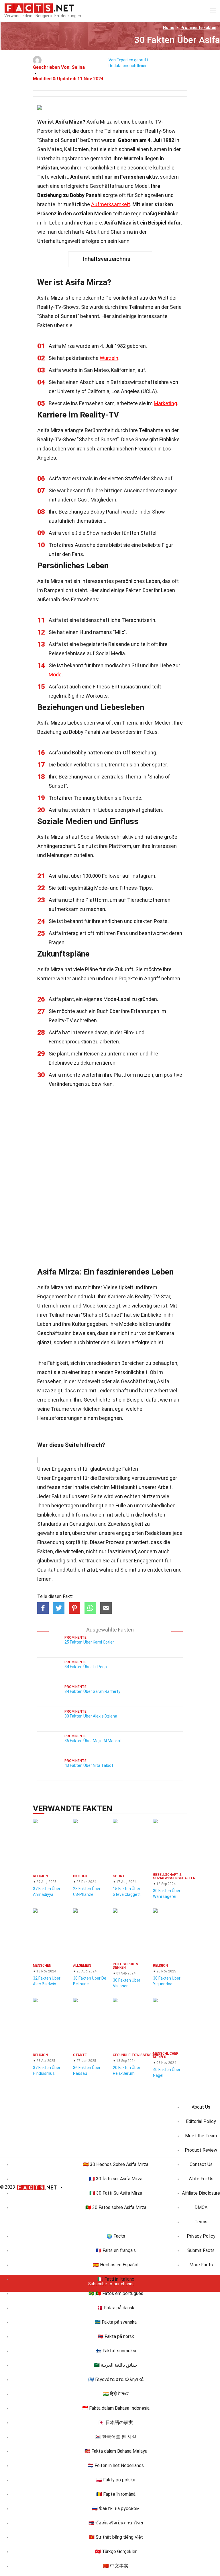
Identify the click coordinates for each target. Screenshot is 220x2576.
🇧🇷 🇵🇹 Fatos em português (116, 2293)
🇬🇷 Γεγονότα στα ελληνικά (116, 2379)
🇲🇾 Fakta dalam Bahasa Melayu (116, 2451)
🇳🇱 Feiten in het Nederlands (116, 2465)
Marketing (165, 403)
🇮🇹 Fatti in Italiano (116, 2279)
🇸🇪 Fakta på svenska (116, 2322)
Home (169, 28)
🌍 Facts (116, 2236)
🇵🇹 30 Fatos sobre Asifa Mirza (116, 2207)
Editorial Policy (201, 2121)
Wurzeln (109, 358)
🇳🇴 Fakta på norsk (116, 2336)
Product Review (201, 2150)
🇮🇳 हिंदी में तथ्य (116, 2394)
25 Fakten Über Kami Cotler (89, 1642)
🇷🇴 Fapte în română (116, 2494)
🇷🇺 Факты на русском (116, 2508)
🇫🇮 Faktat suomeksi (116, 2351)
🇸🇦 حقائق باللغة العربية (116, 2365)
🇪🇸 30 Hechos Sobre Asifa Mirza (116, 2164)
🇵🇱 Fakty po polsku (116, 2480)
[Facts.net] (39, 7)
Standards (49, 1524)
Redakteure (158, 1533)
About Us (201, 2107)
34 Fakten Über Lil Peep (86, 1667)
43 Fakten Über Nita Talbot (89, 1765)
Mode (55, 675)
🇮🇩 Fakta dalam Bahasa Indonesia (116, 2408)
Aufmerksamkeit (111, 204)
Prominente (198, 28)
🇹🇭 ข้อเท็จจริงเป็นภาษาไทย (116, 2523)
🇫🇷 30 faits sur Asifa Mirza (116, 2179)
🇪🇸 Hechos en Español (116, 2265)
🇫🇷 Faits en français (116, 2250)
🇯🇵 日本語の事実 (116, 2422)
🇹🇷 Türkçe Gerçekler (116, 2551)
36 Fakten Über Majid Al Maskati (94, 1741)
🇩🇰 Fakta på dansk (116, 2308)
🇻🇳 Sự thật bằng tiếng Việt (116, 2537)
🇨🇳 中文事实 (116, 2566)
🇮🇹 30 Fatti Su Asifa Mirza (116, 2193)
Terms (201, 2222)
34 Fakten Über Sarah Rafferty (92, 1691)
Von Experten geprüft (128, 60)
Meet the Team (201, 2136)
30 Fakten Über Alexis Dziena (91, 1716)
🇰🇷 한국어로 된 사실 (116, 2437)
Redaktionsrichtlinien (128, 66)
